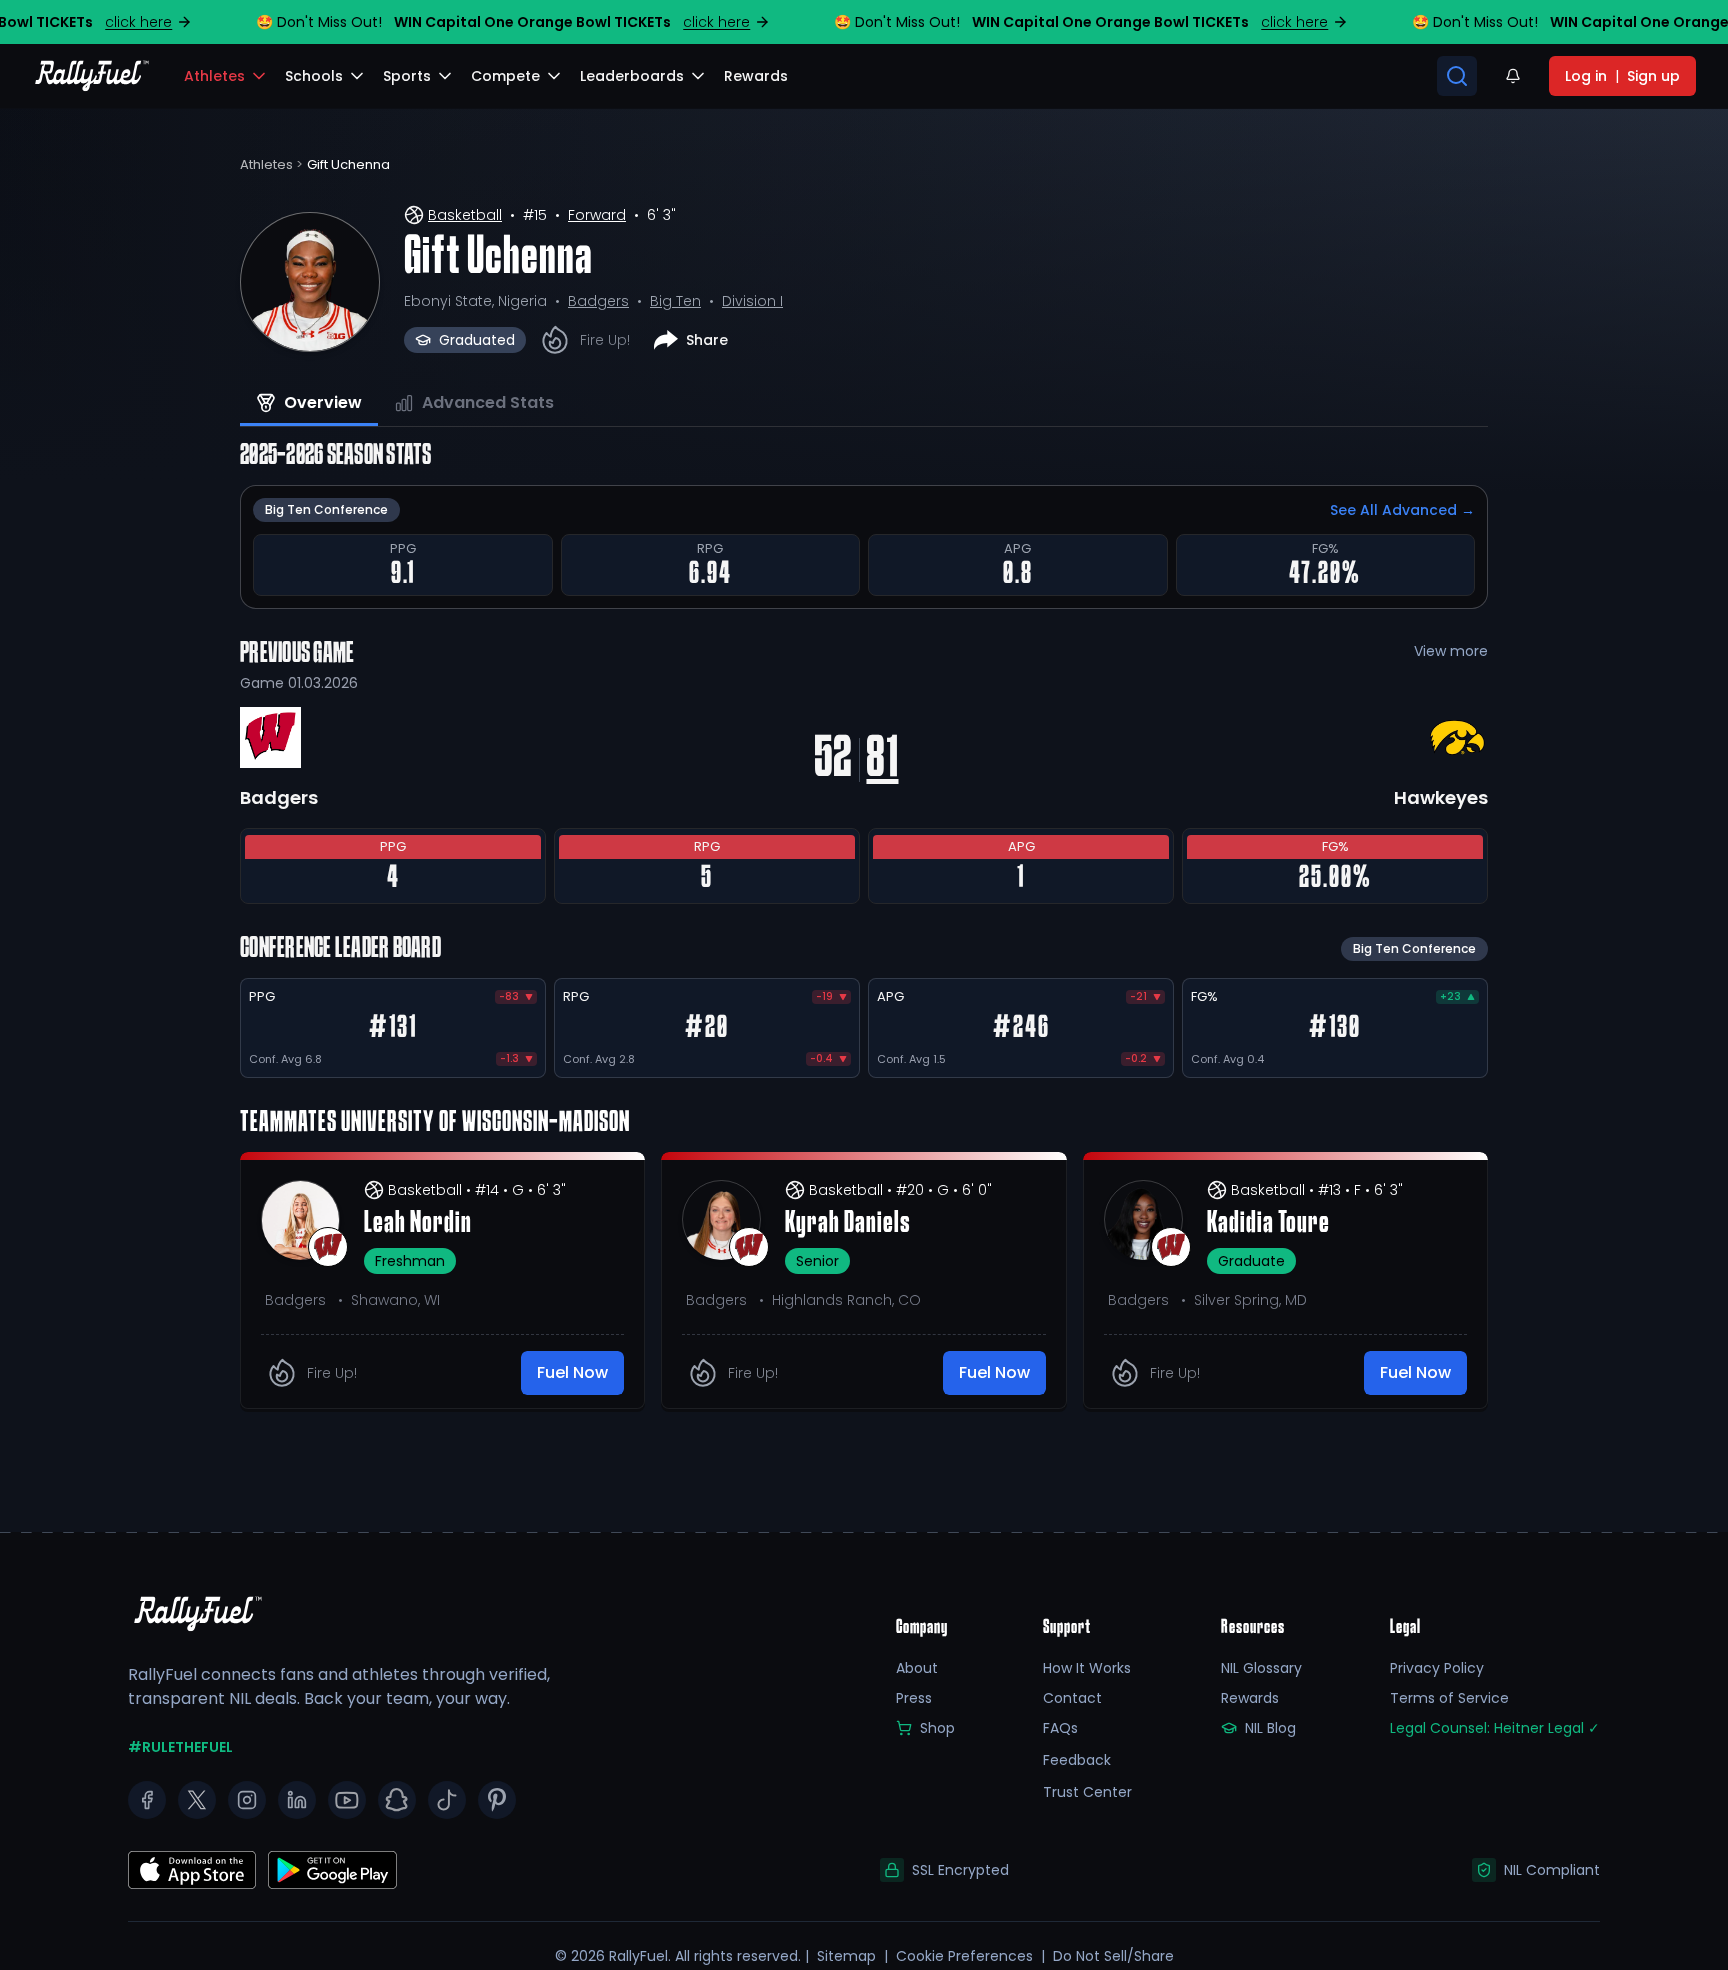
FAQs (1060, 1728)
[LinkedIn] (297, 1800)
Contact (1072, 1698)
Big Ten (675, 301)
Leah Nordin (418, 1224)
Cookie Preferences (964, 1956)
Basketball (465, 215)
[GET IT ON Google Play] (192, 1870)
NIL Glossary (1261, 1668)
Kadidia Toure (1268, 1224)
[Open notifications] (1513, 76)
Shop (937, 1728)
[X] (197, 1800)
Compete (505, 76)
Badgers (598, 301)
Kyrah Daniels (848, 1224)
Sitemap (846, 1956)
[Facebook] (147, 1800)
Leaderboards (632, 76)
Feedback (1077, 1760)
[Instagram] (247, 1800)
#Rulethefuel (180, 1747)
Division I (752, 301)
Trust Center (1087, 1792)
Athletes (214, 76)
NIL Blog (1270, 1728)
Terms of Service (1449, 1698)
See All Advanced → (1402, 510)
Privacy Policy (1437, 1668)
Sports (407, 76)
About (917, 1668)
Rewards (1250, 1698)
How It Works (1087, 1668)
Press (914, 1698)
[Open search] (1457, 76)
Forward (597, 215)
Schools (314, 76)
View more (1451, 651)
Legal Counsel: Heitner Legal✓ (1495, 1728)
